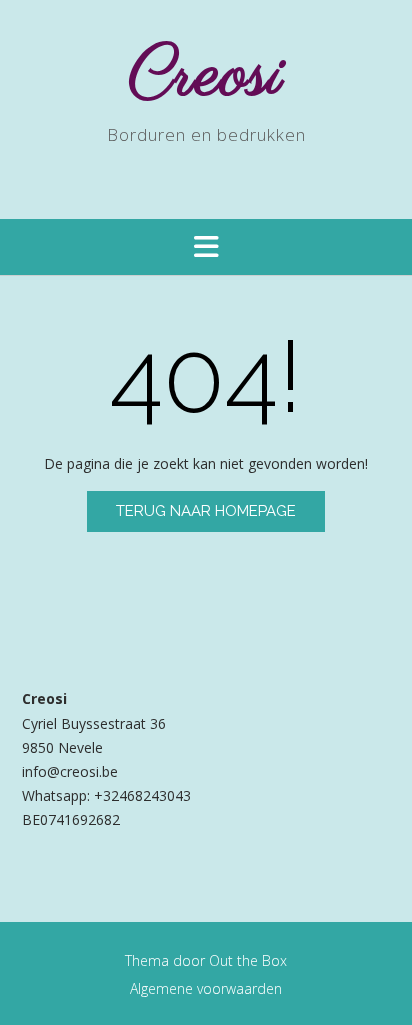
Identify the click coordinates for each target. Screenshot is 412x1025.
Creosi (206, 76)
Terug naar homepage (206, 511)
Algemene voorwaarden (206, 988)
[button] (206, 247)
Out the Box (248, 960)
